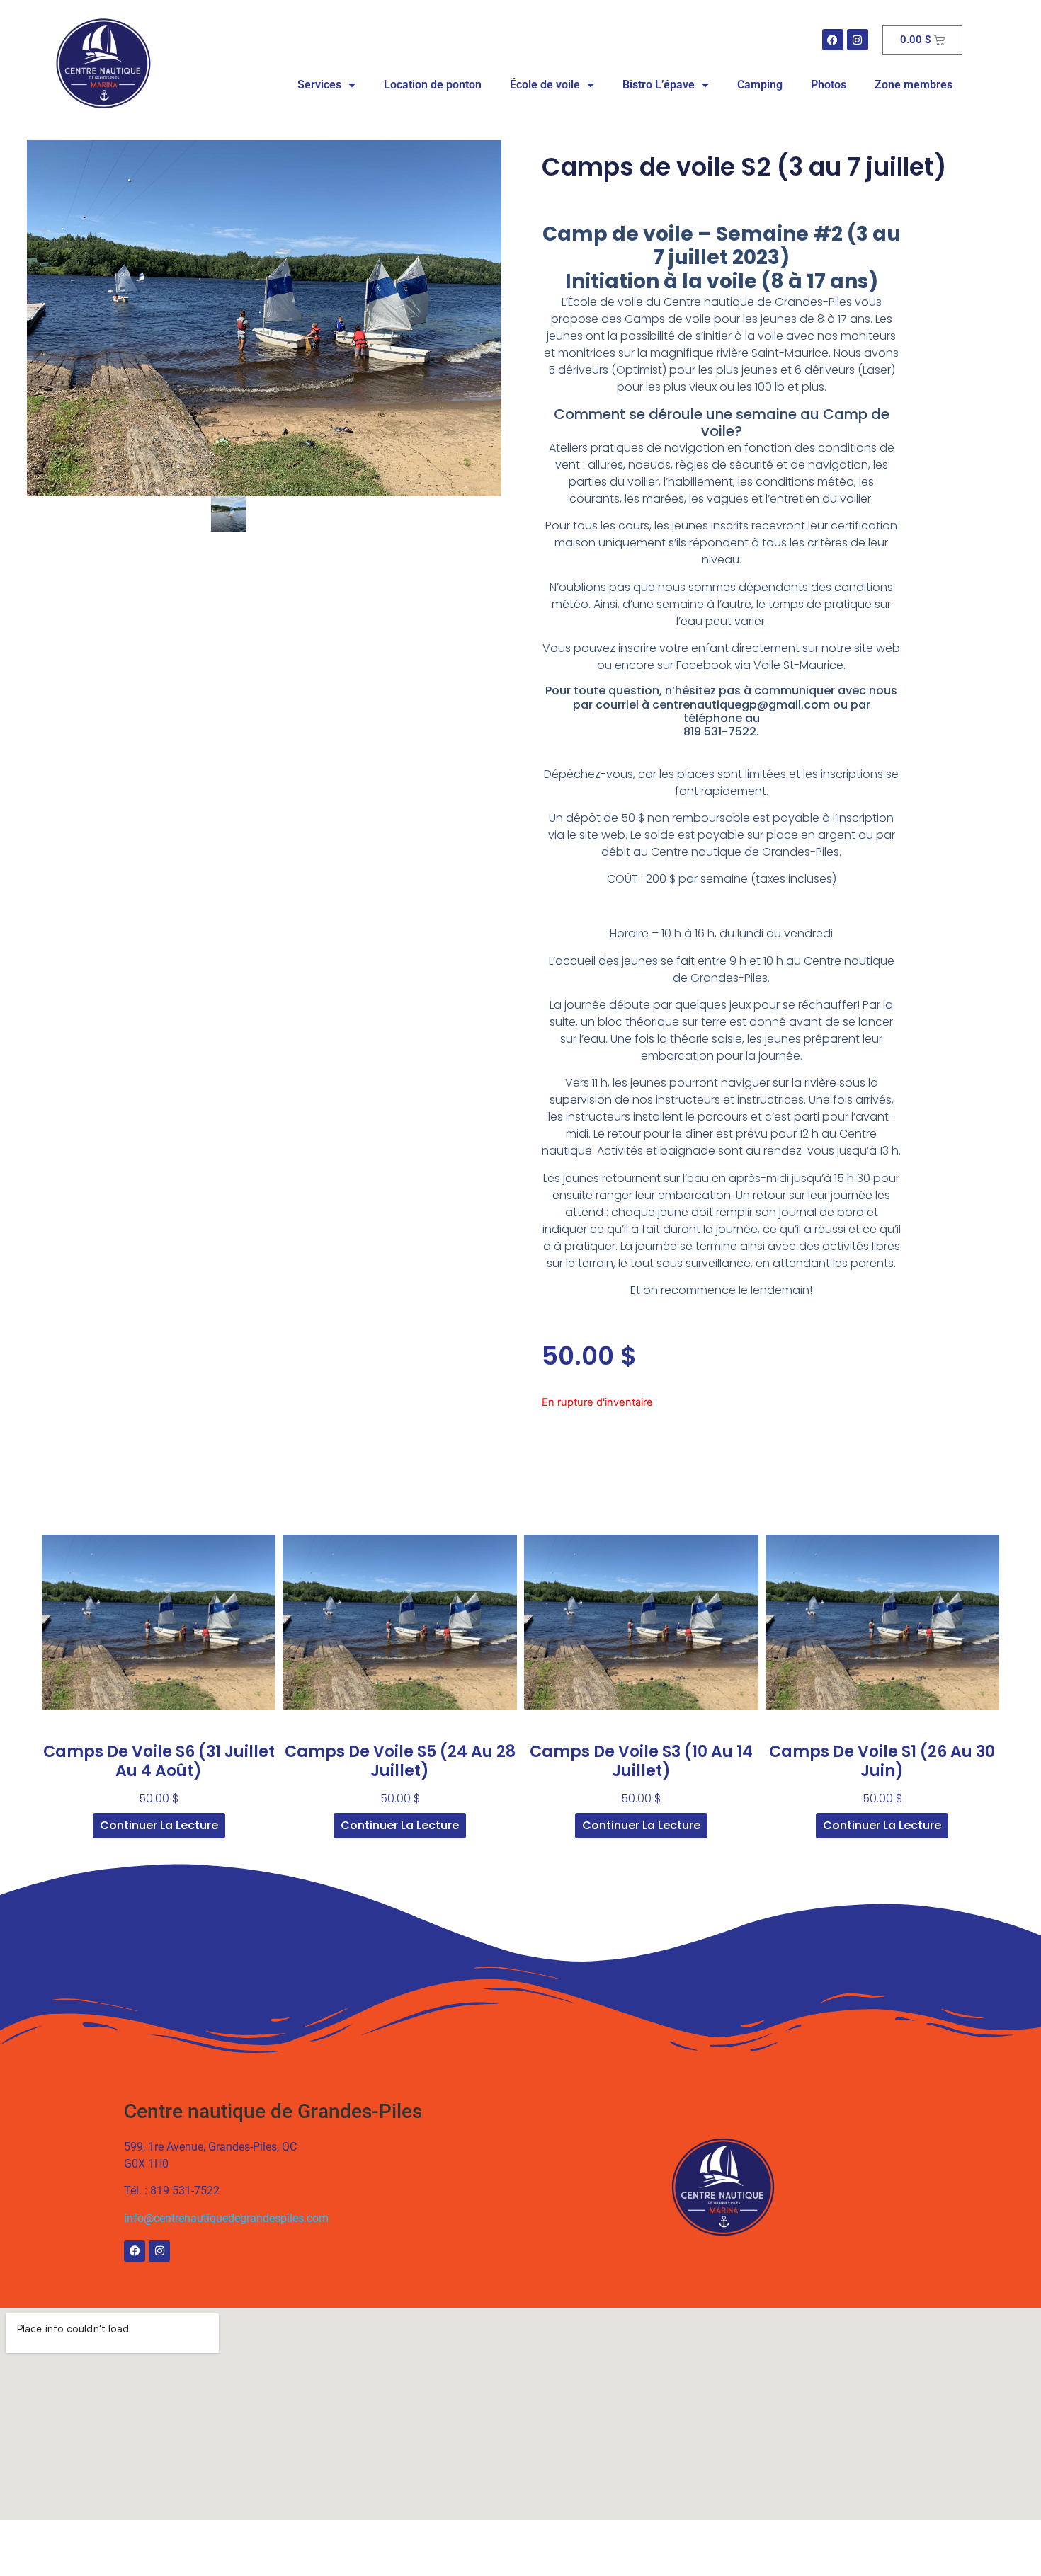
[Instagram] (858, 40)
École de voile (545, 85)
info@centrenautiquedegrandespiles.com (226, 2218)
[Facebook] (833, 40)
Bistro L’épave (659, 85)
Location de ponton (433, 85)
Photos (829, 85)
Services (319, 85)
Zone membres (914, 85)
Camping (760, 85)
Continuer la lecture (159, 1825)
